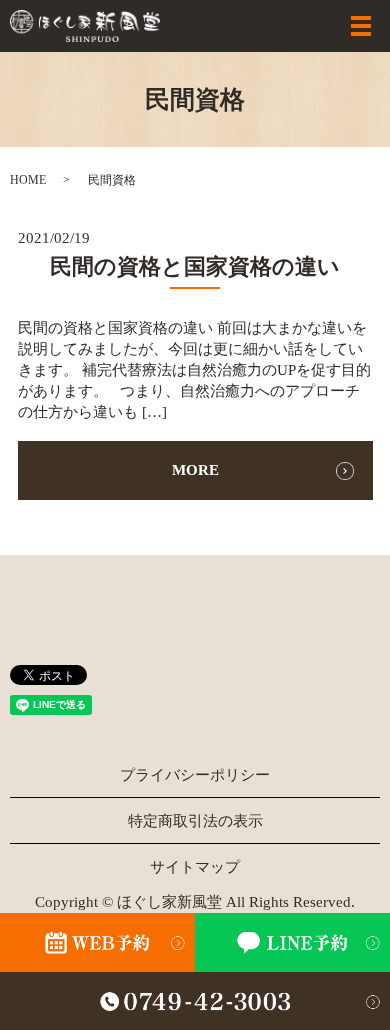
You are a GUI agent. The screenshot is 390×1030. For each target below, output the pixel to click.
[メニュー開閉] (361, 26)
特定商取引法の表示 (195, 821)
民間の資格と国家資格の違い (195, 266)
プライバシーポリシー (195, 775)
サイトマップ (195, 867)
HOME (28, 180)
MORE (195, 470)
